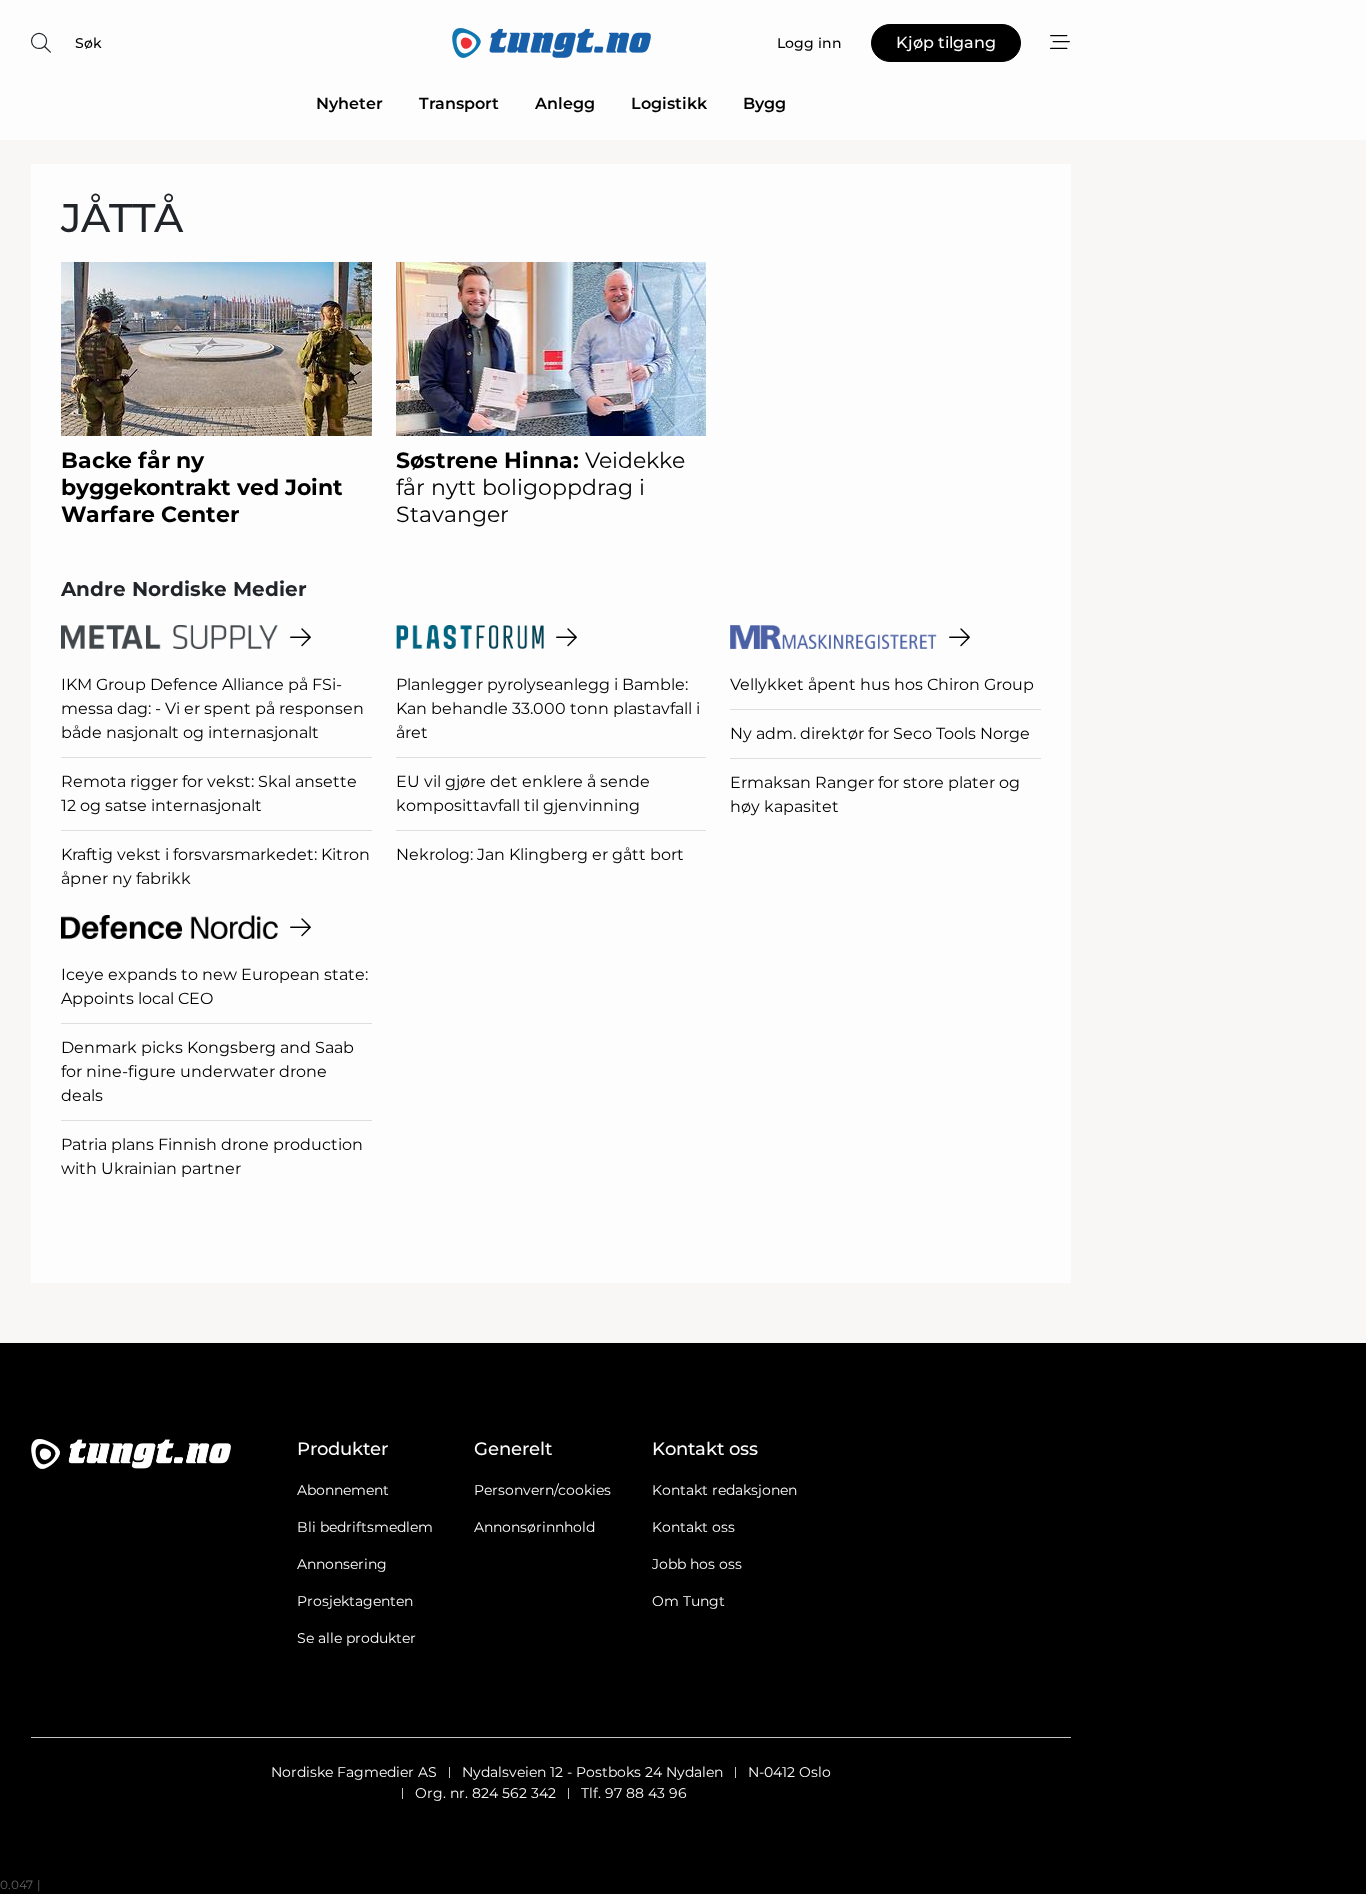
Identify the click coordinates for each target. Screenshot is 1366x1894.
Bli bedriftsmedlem (365, 1527)
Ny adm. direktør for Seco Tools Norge (880, 733)
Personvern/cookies (542, 1490)
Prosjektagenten (355, 1601)
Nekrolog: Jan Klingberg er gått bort (540, 854)
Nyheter (349, 103)
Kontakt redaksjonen (724, 1490)
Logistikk (669, 103)
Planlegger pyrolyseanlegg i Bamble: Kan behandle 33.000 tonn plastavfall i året (548, 708)
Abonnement (343, 1490)
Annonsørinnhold (534, 1527)
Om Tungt (688, 1601)
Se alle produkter (356, 1638)
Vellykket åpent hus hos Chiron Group (882, 684)
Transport (459, 103)
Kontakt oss (693, 1527)
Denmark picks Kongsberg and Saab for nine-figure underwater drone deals (207, 1071)
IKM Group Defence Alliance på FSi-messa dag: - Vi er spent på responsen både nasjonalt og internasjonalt (212, 708)
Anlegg (565, 103)
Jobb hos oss (697, 1564)
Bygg (764, 103)
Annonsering (342, 1564)
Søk (88, 43)
